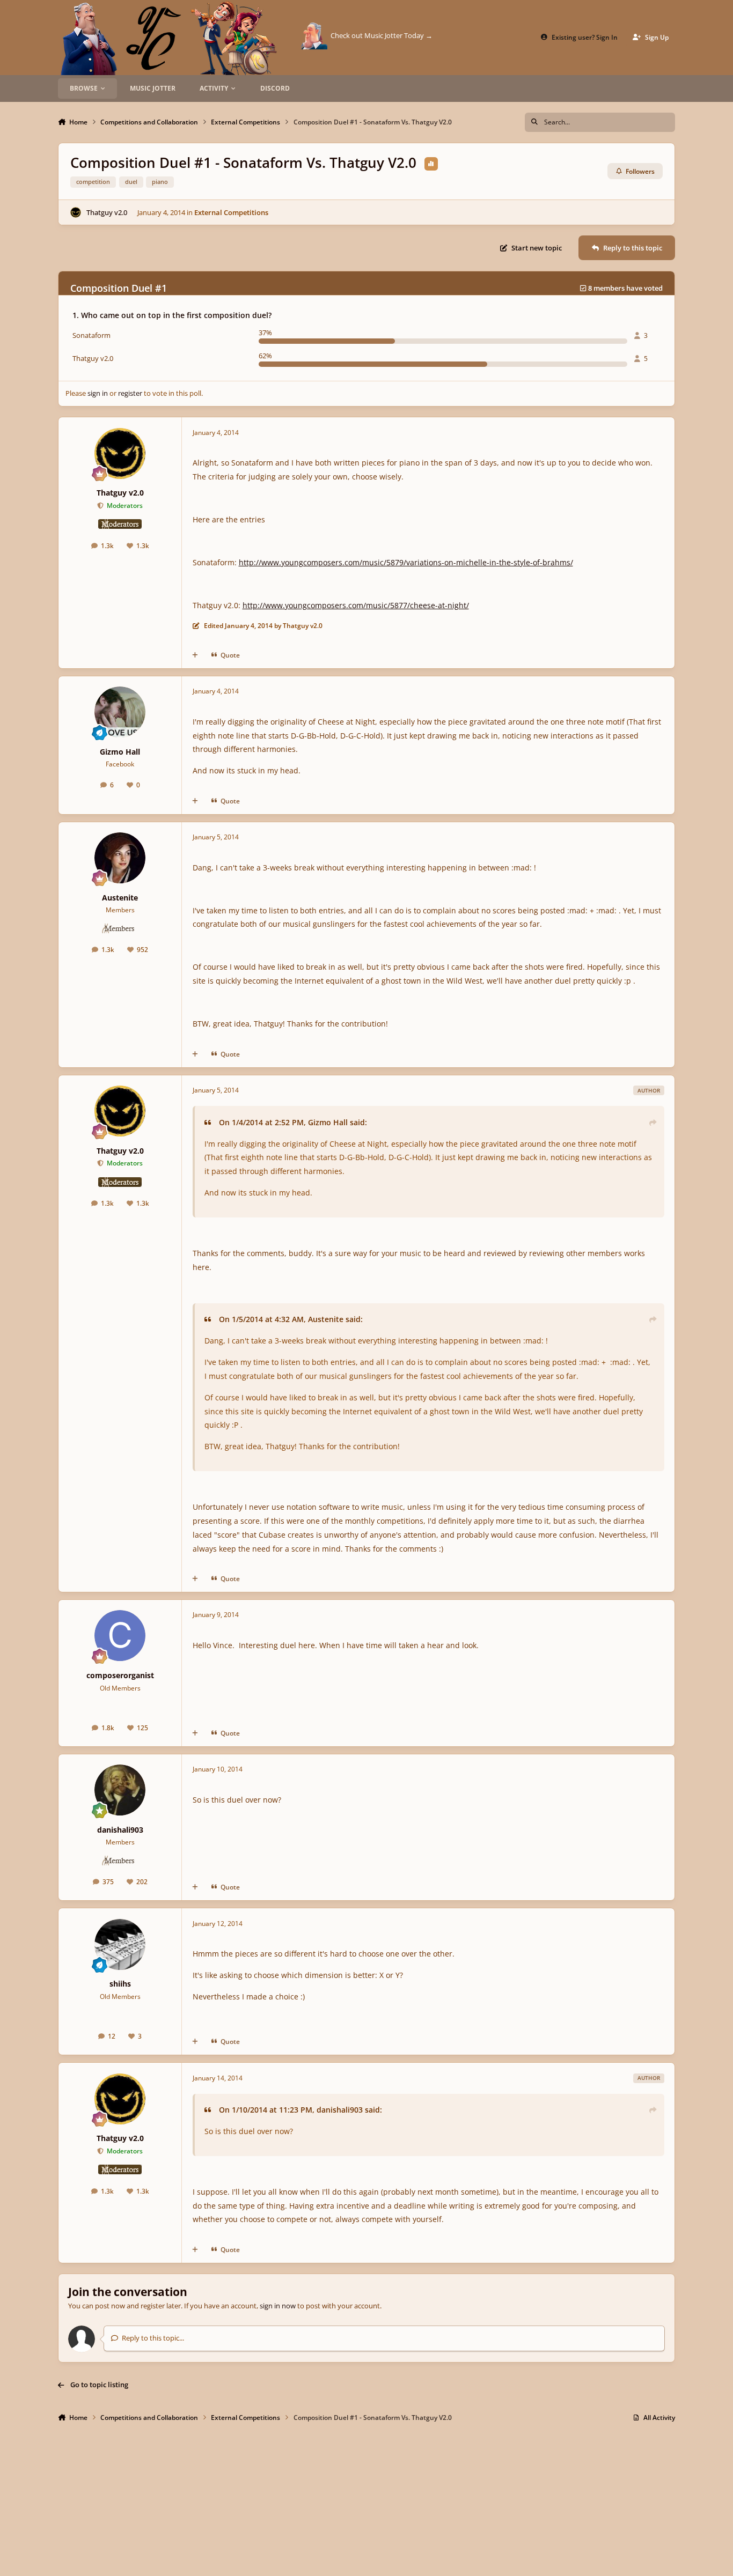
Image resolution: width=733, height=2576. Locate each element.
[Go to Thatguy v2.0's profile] (76, 212)
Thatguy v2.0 (107, 212)
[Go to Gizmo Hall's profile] (120, 712)
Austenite (120, 898)
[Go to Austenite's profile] (120, 858)
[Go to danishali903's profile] (120, 1790)
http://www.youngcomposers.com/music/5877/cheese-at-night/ (356, 605)
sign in (98, 393)
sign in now (278, 2306)
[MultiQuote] (195, 655)
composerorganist (120, 1675)
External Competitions (231, 212)
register (130, 393)
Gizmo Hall (120, 752)
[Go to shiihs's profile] (120, 1944)
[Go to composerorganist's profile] (120, 1636)
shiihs (120, 1984)
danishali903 (120, 1830)
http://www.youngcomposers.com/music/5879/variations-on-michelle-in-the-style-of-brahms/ (406, 562)
